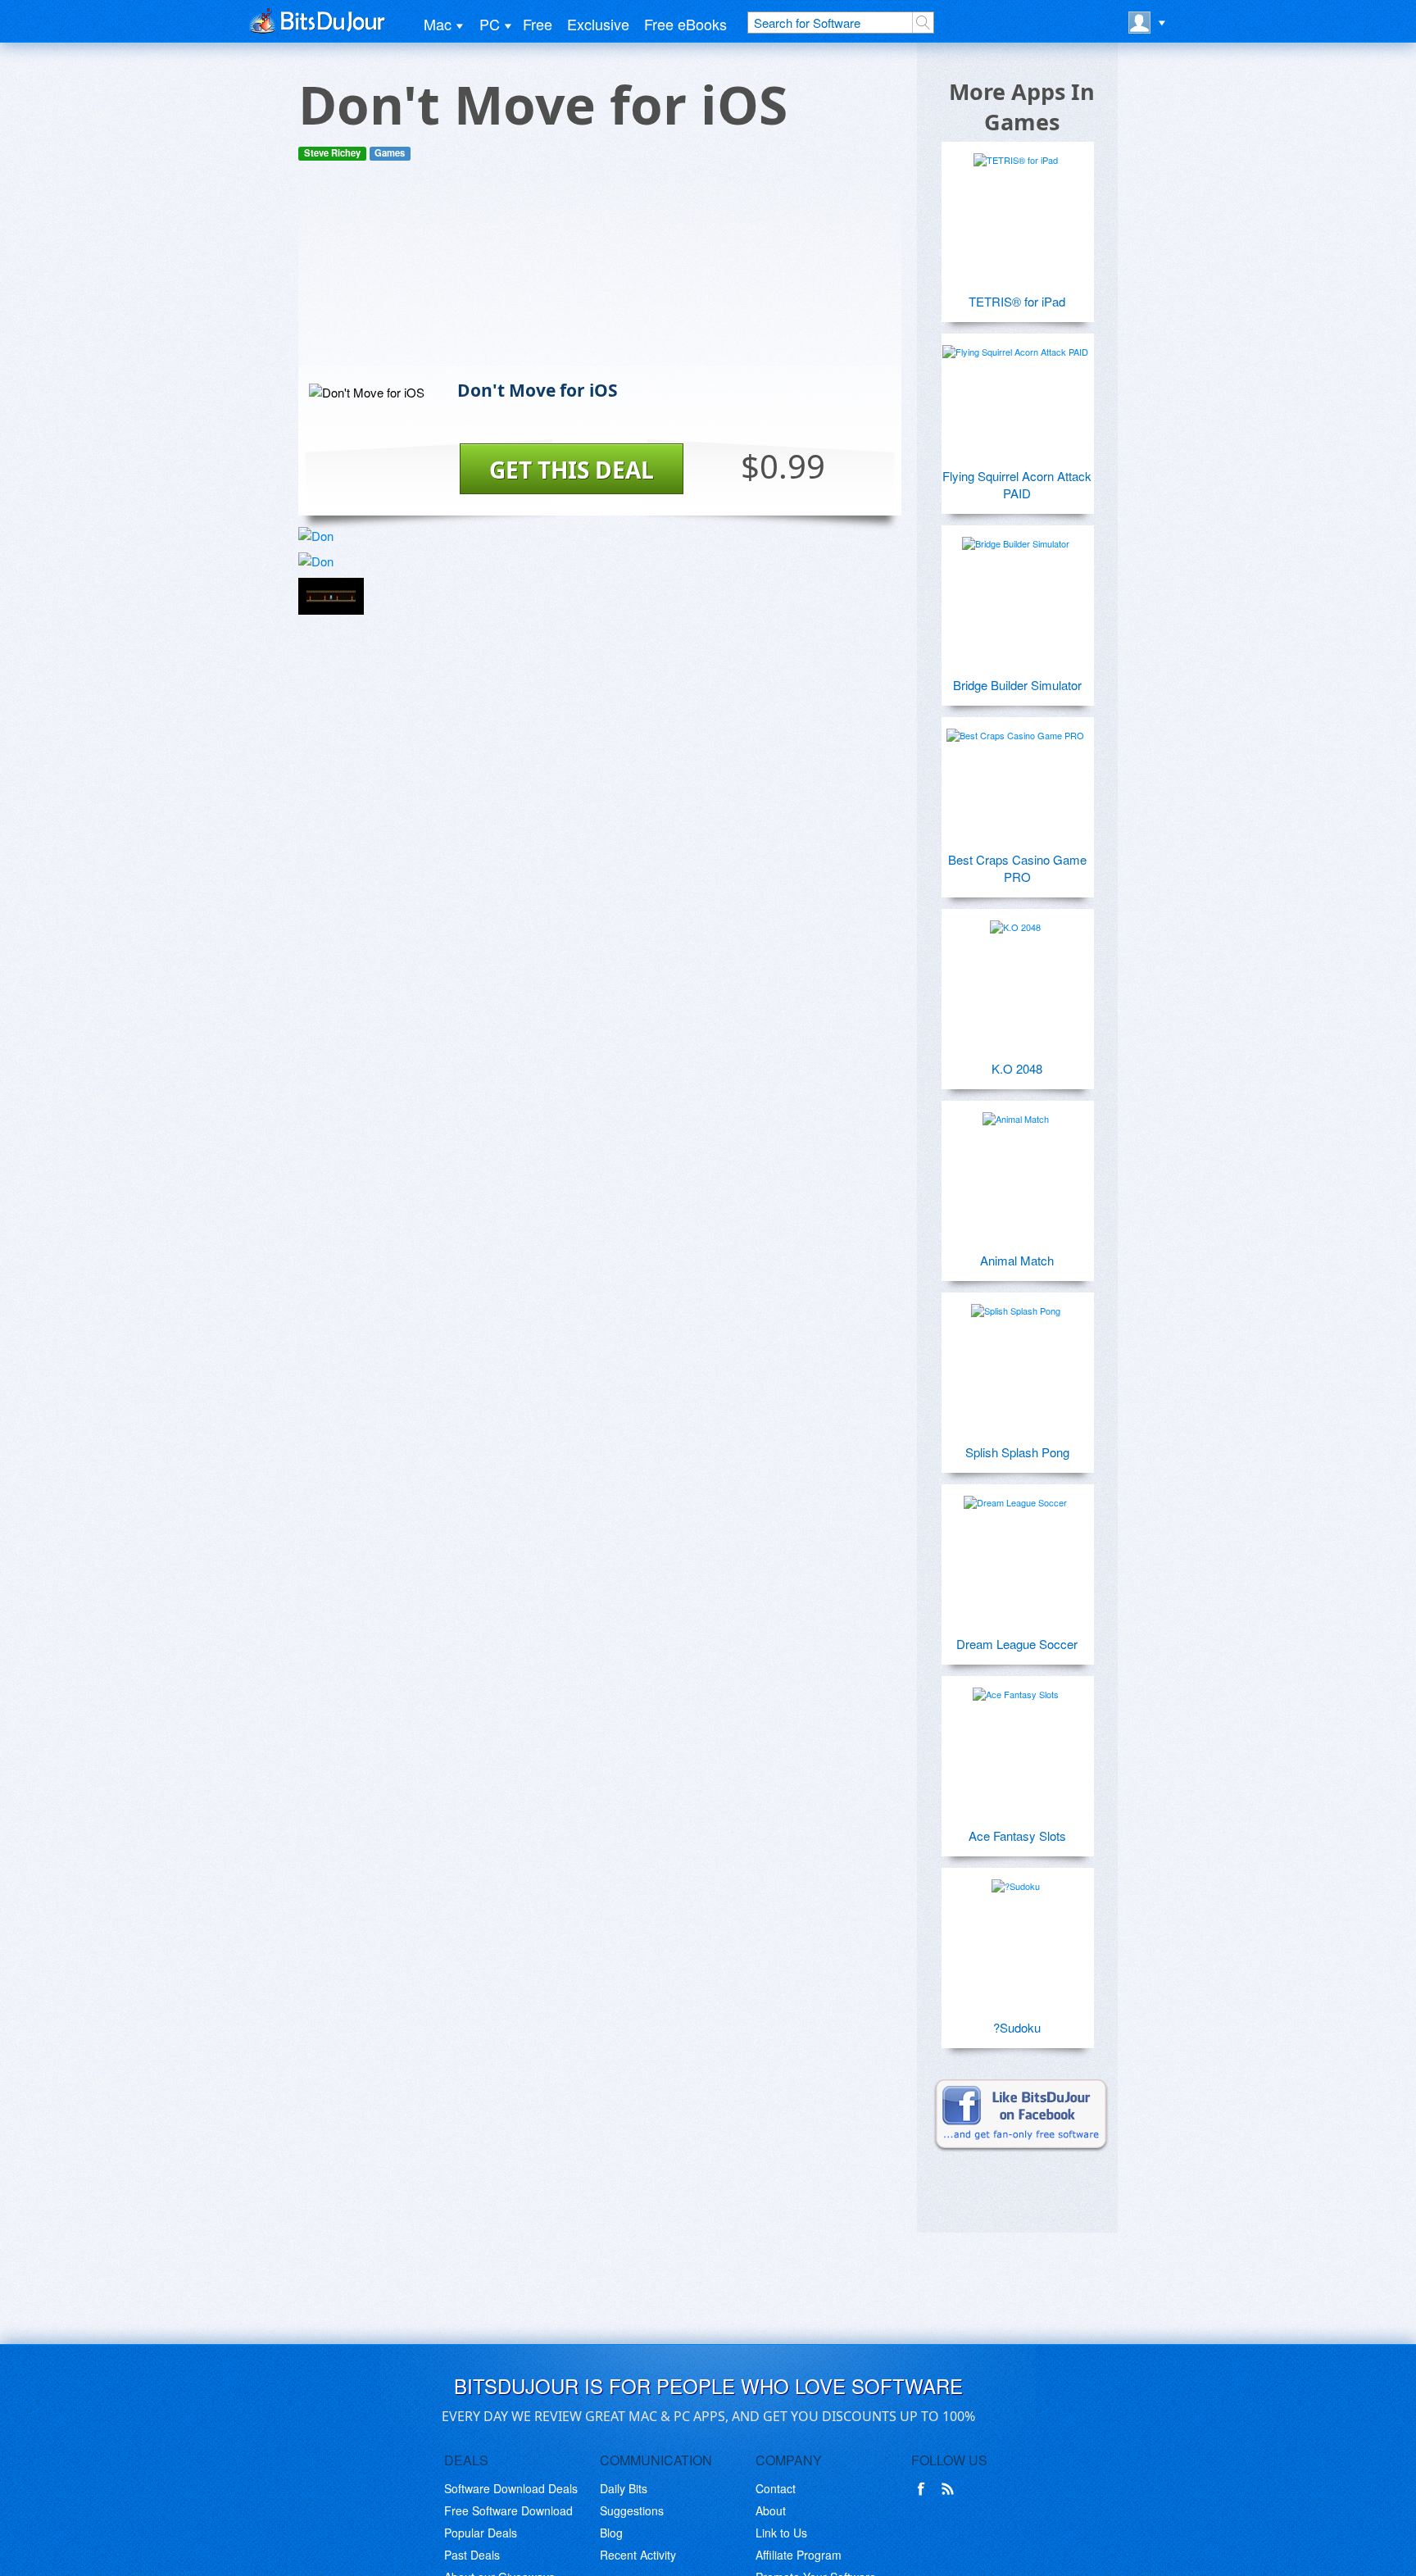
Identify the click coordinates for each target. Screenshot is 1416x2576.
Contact (776, 2488)
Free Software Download (508, 2510)
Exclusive (598, 24)
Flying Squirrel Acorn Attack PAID (1017, 484)
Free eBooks (685, 24)
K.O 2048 (1017, 1068)
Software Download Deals (511, 2488)
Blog (611, 2533)
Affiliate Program (799, 2555)
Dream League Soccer (1017, 1644)
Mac (438, 24)
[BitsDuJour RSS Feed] (951, 2489)
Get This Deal (572, 470)
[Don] (331, 536)
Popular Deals (481, 2533)
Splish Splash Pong (1017, 1452)
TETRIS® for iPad (1017, 301)
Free (538, 24)
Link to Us (781, 2533)
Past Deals (472, 2555)
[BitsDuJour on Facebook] (924, 2489)
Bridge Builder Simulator (1017, 685)
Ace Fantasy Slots (1017, 1835)
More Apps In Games (1022, 107)
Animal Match (1017, 1260)
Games (390, 153)
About (771, 2510)
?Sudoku (1017, 2027)
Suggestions (632, 2510)
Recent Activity (638, 2555)
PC (490, 24)
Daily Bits (624, 2488)
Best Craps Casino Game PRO (1017, 868)
